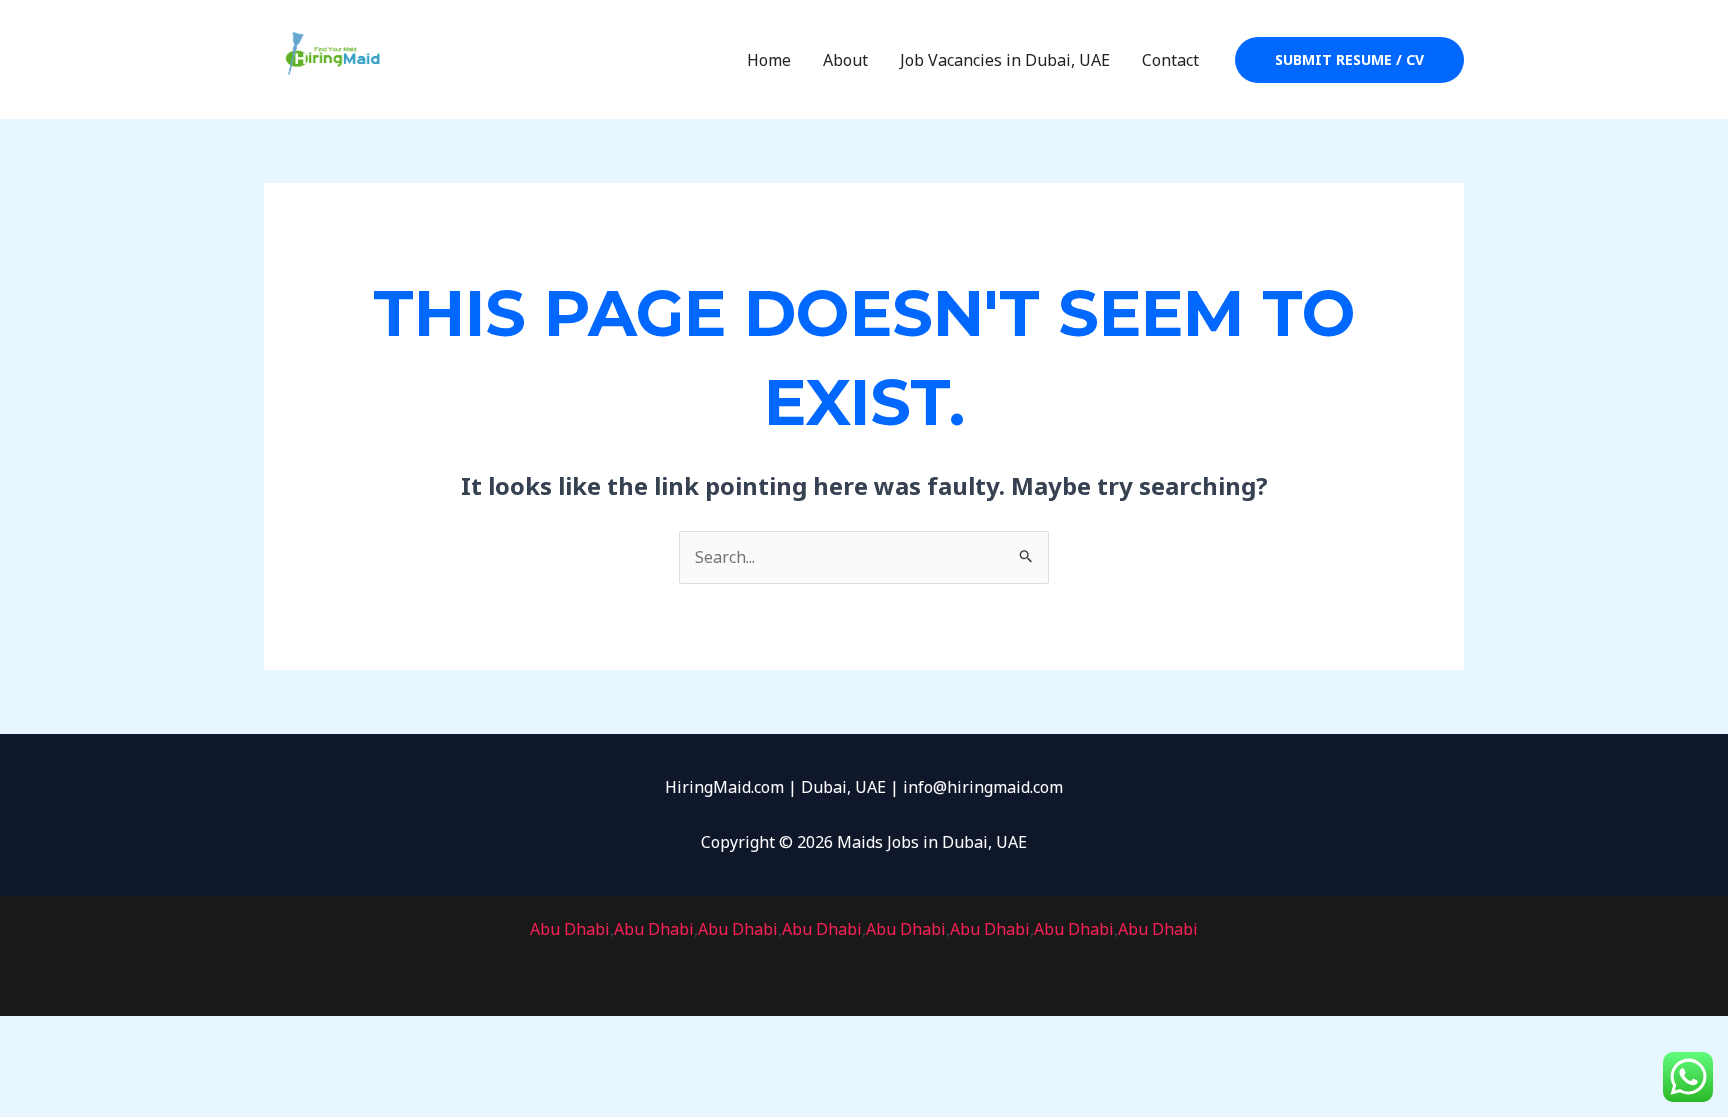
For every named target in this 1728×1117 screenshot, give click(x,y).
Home (769, 60)
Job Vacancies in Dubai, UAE (1005, 60)
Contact (1170, 60)
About (845, 60)
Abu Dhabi (570, 929)
